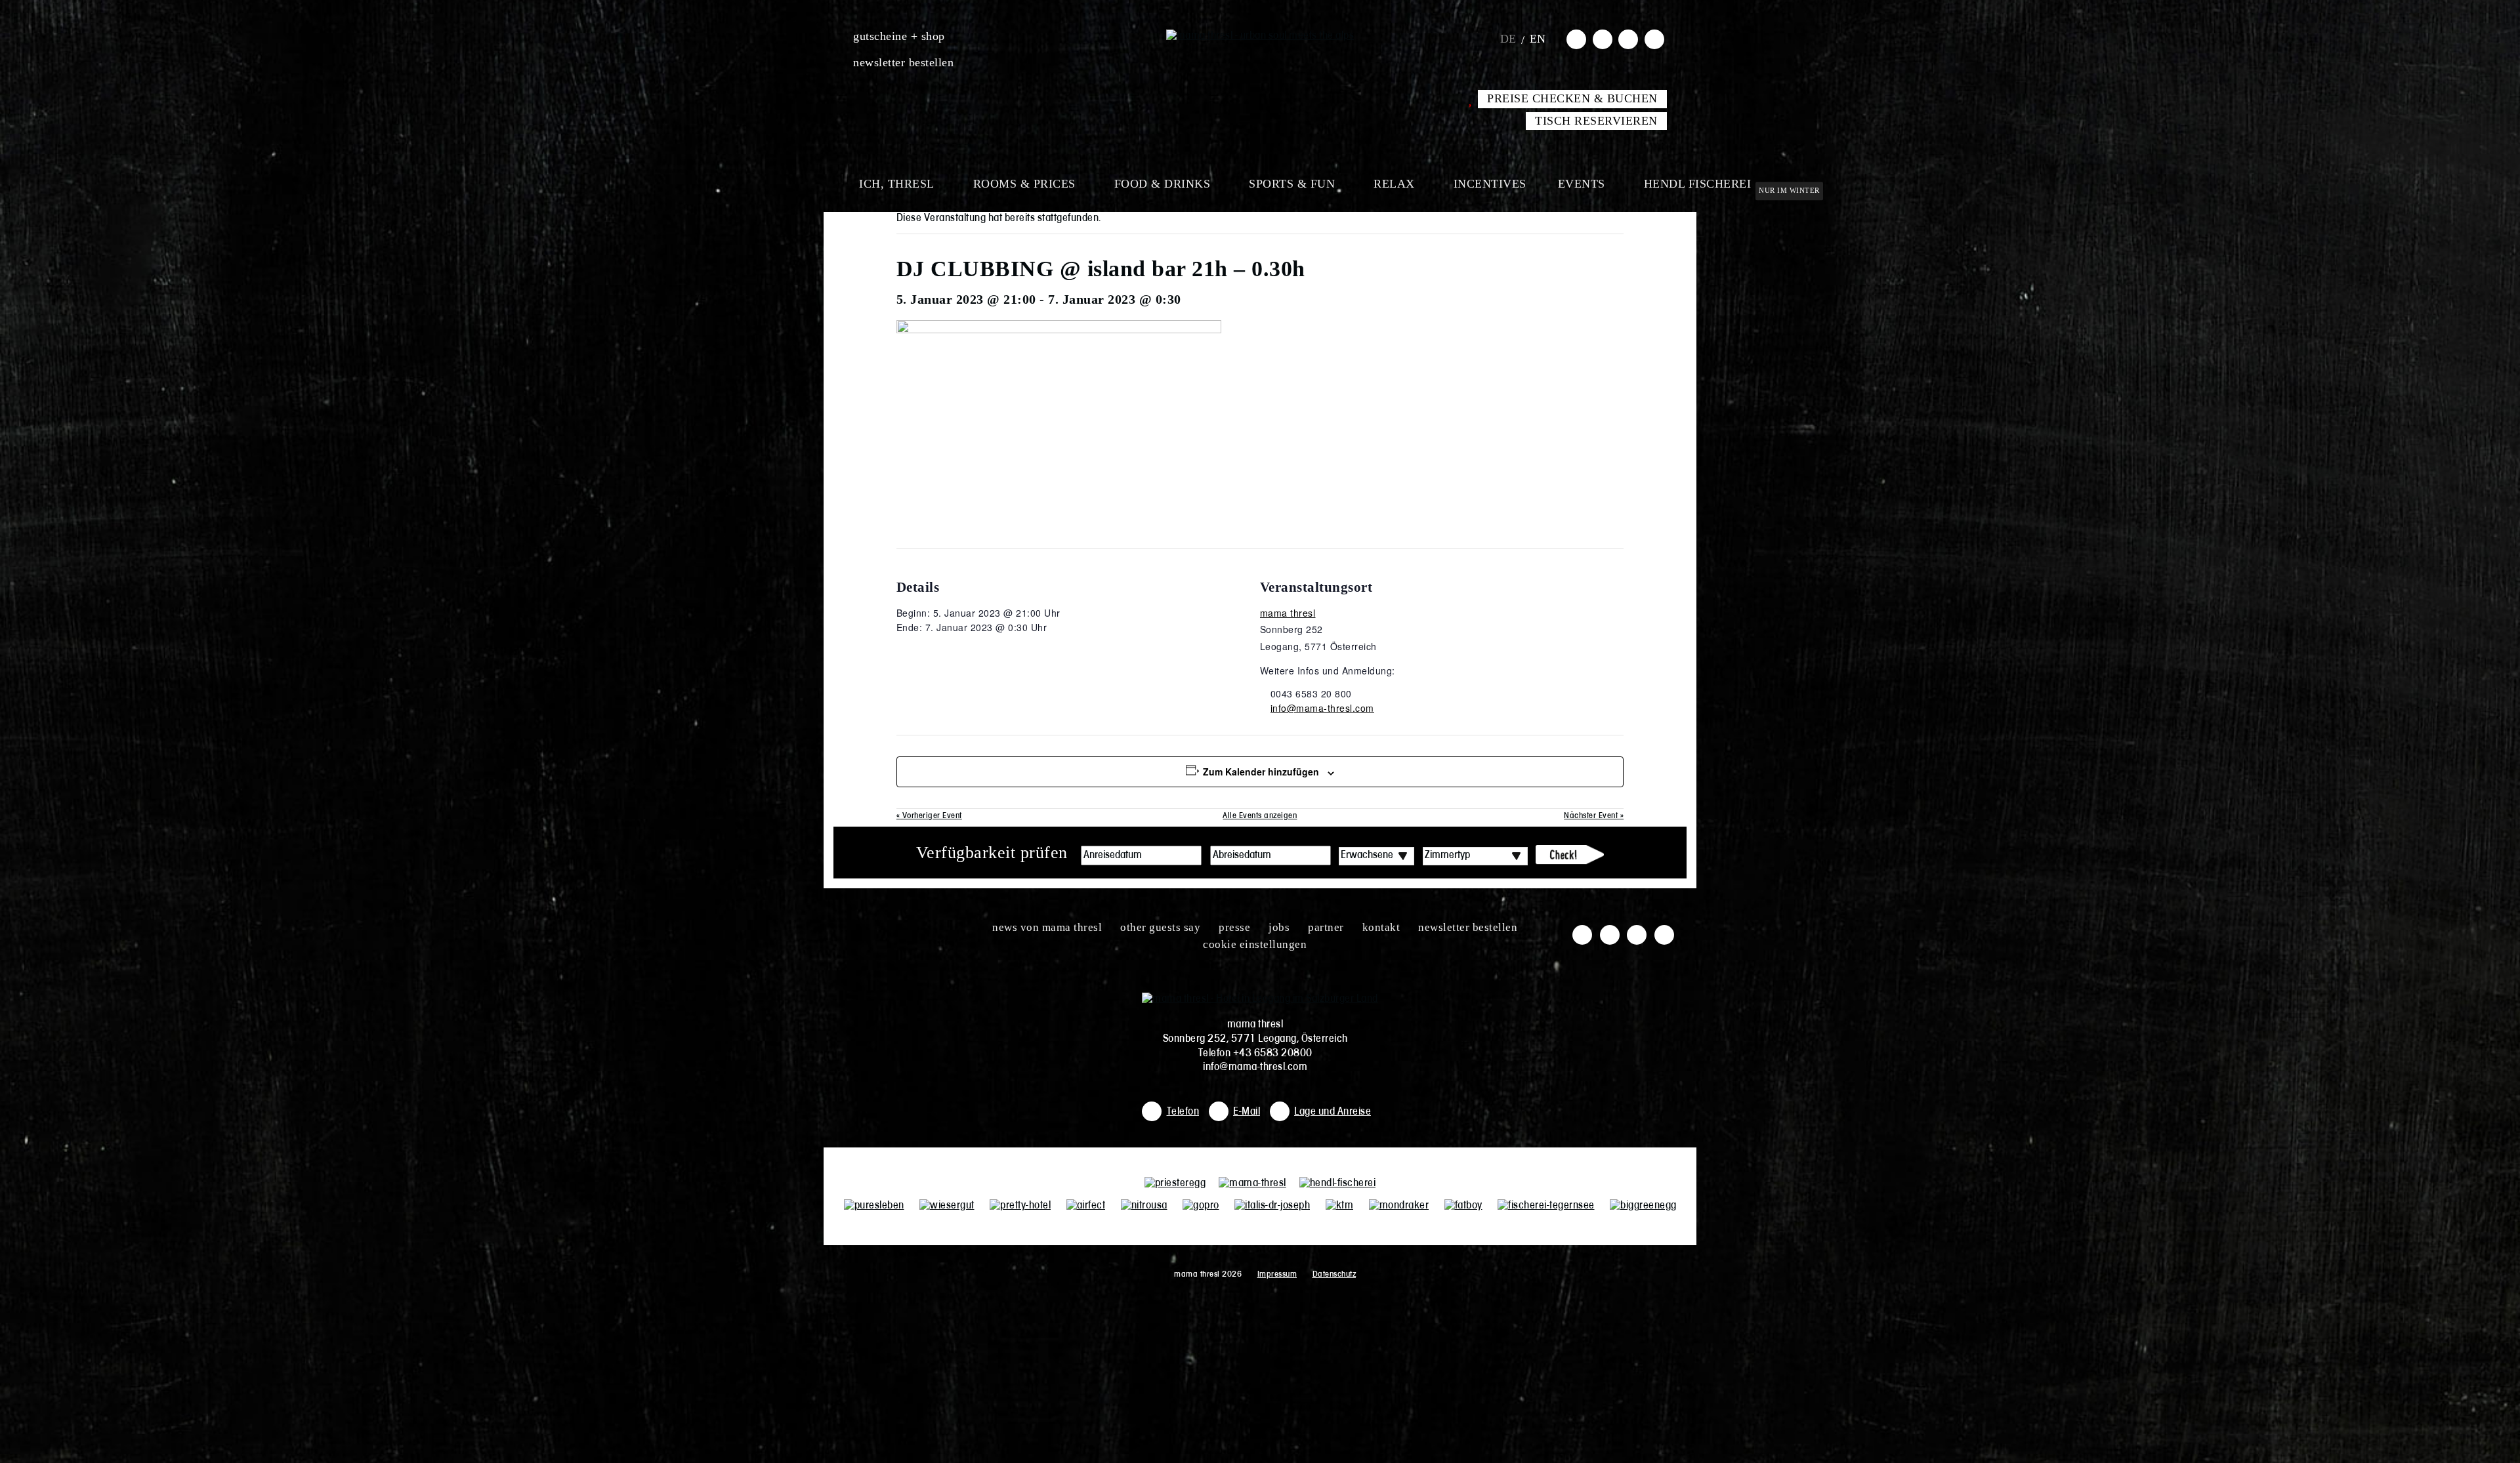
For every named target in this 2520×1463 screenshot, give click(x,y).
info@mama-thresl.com (1322, 708)
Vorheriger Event (929, 816)
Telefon (1183, 1112)
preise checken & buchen (1572, 98)
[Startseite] (1260, 36)
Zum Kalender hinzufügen (1261, 772)
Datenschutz (1334, 1274)
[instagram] (1603, 39)
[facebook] (1576, 39)
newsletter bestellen (903, 62)
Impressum (1277, 1274)
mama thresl (1288, 613)
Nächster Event (1594, 816)
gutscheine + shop (899, 36)
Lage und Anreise (1333, 1112)
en (1538, 39)
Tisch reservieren (1596, 121)
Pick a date (1192, 855)
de (1508, 39)
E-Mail (1247, 1112)
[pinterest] (1654, 39)
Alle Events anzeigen (1260, 816)
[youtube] (1628, 39)
